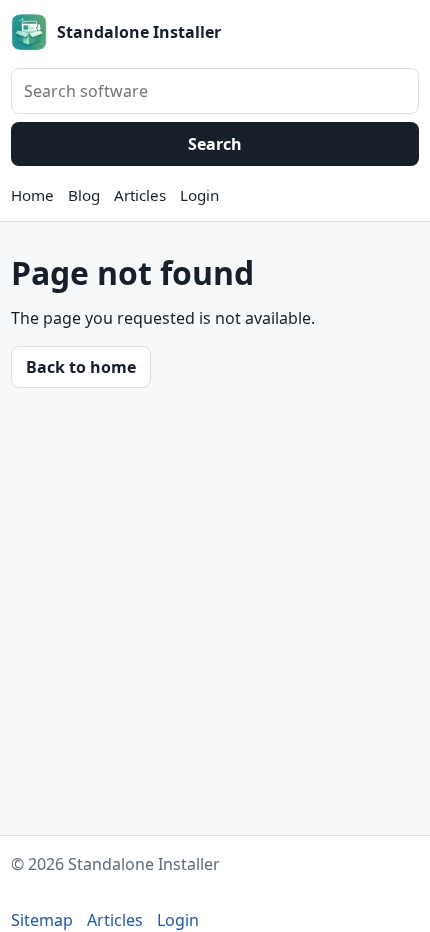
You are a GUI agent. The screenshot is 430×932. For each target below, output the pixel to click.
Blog (84, 195)
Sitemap (42, 920)
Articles (140, 195)
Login (199, 195)
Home (32, 195)
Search (215, 144)
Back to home (81, 367)
